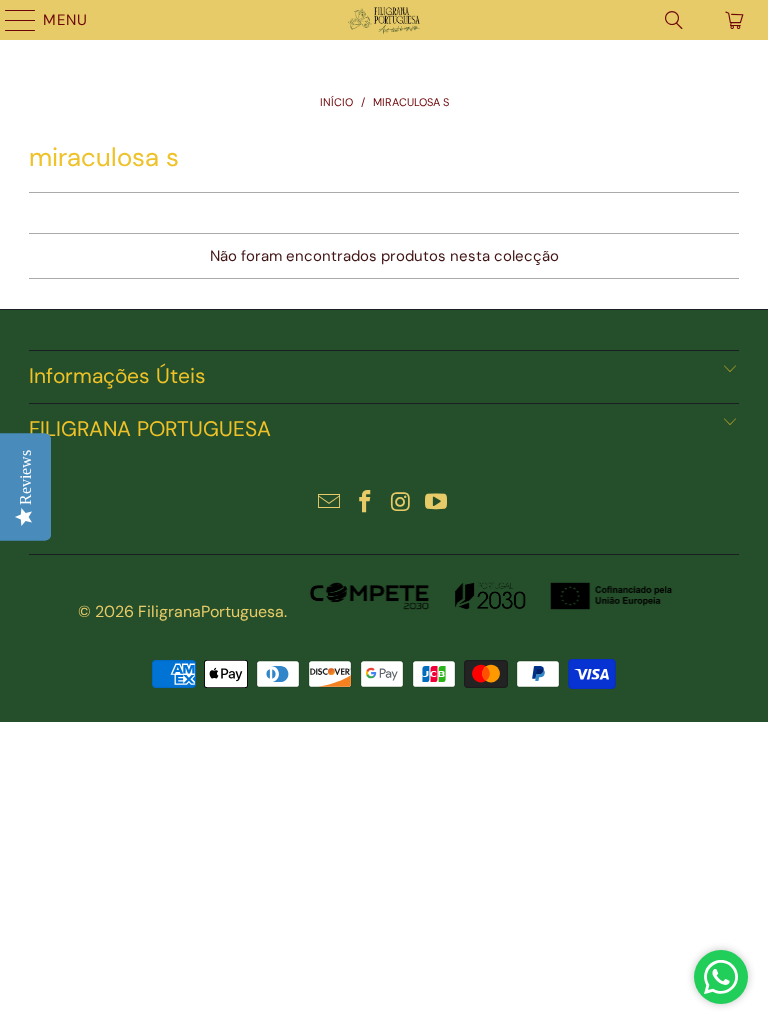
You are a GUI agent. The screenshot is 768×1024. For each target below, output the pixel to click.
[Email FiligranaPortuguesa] (330, 503)
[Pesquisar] (674, 20)
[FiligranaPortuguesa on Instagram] (401, 503)
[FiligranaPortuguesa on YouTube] (437, 503)
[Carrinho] (733, 20)
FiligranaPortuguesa (211, 611)
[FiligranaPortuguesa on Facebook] (365, 503)
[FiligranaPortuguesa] (384, 20)
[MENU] (11, 20)
